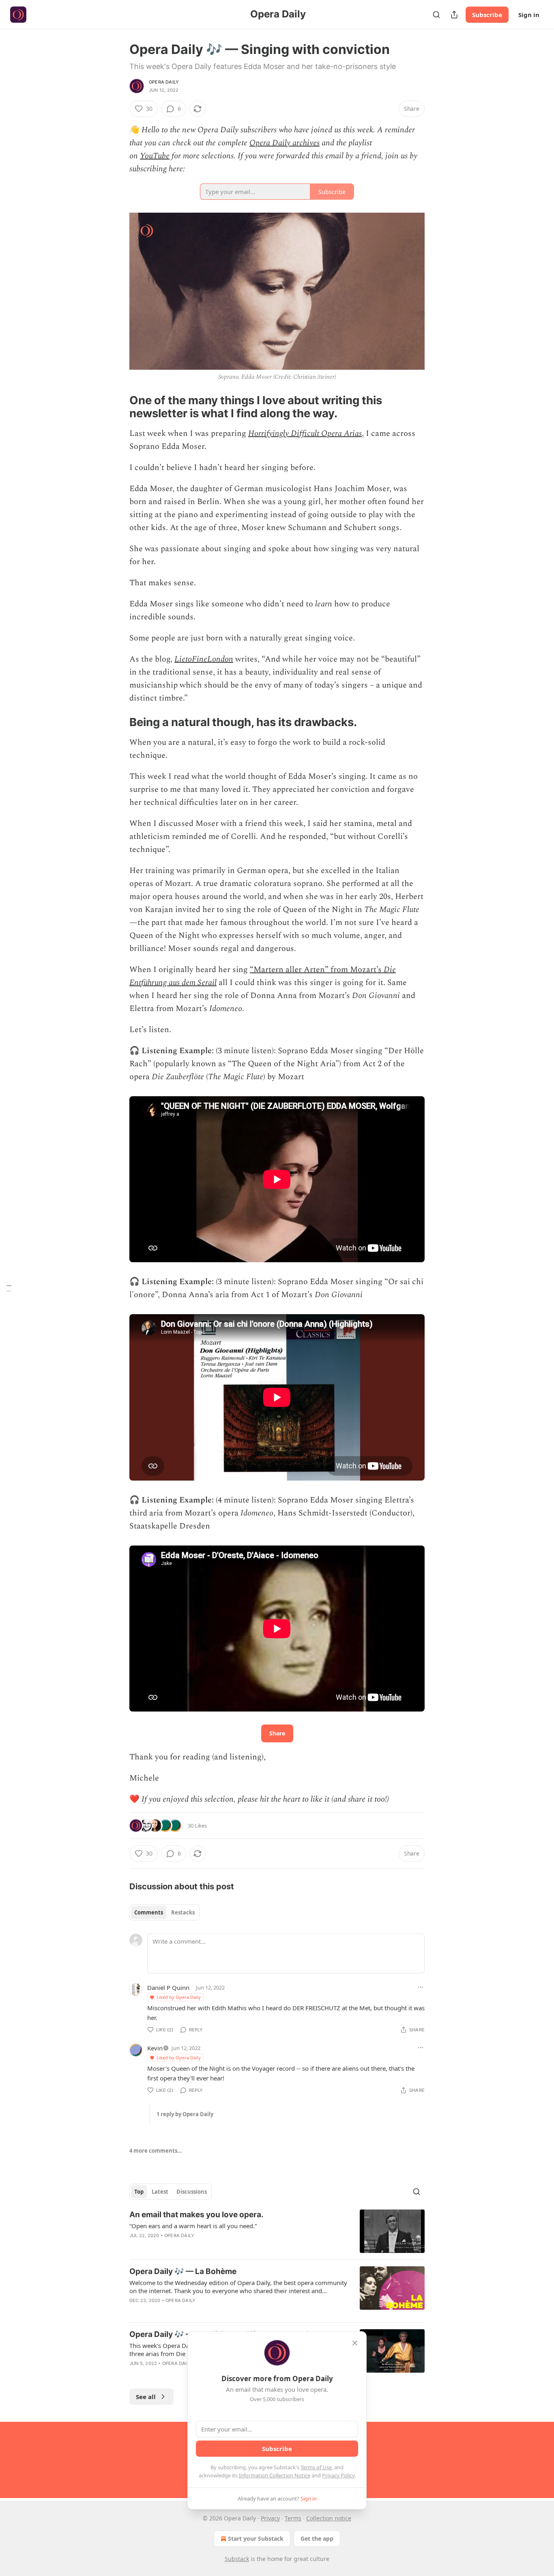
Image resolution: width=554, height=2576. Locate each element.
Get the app (317, 2538)
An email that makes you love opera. (196, 2215)
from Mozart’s (356, 970)
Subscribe (487, 15)
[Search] (436, 15)
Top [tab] (139, 2192)
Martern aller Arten (289, 970)
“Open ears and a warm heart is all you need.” (193, 2226)
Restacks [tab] (183, 1912)
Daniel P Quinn (168, 1988)
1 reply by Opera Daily (185, 2114)
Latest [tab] (160, 2192)
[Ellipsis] (421, 1987)
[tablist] (164, 1912)
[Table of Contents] (9, 1288)
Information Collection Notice (275, 2475)
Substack (237, 2559)
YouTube (155, 156)
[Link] (118, 407)
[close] (355, 2343)
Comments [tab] (149, 1912)
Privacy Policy (338, 2475)
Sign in (529, 15)
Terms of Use (316, 2467)
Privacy (270, 2518)
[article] (277, 2231)
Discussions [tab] (192, 2192)
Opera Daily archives (285, 143)
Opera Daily (164, 82)
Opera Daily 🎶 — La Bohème (183, 2271)
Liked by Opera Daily (179, 1997)
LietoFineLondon (204, 659)
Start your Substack (256, 2538)
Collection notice (329, 2518)
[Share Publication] (454, 15)
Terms (293, 2518)
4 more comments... (156, 2151)
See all (146, 2397)
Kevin (155, 2048)
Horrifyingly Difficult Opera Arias (305, 433)
